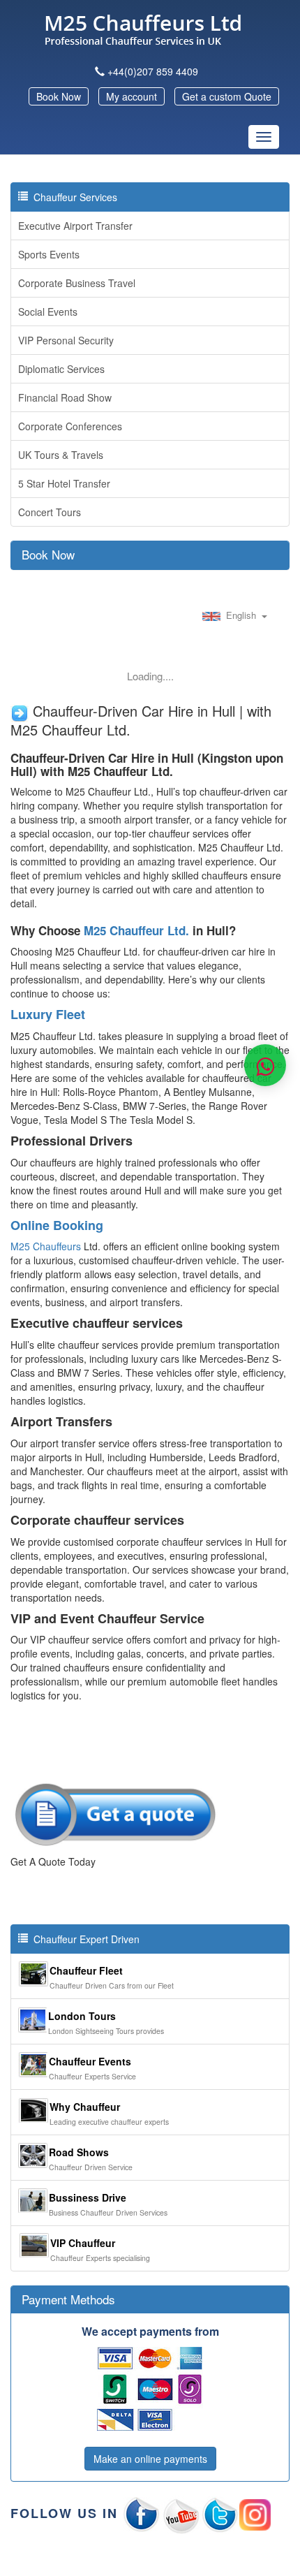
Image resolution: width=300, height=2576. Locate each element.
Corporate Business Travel (77, 283)
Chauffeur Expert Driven (84, 1939)
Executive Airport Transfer (75, 226)
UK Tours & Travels (61, 455)
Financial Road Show (65, 397)
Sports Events (49, 254)
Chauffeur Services (73, 197)
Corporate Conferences (70, 426)
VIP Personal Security (66, 340)
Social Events (48, 312)
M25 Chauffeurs (46, 1246)
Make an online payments (150, 2459)
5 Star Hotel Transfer (64, 483)
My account (132, 96)
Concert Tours (50, 512)
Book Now (59, 96)
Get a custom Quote (227, 96)
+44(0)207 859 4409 (153, 71)
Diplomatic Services (61, 369)
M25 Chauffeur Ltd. (136, 930)
